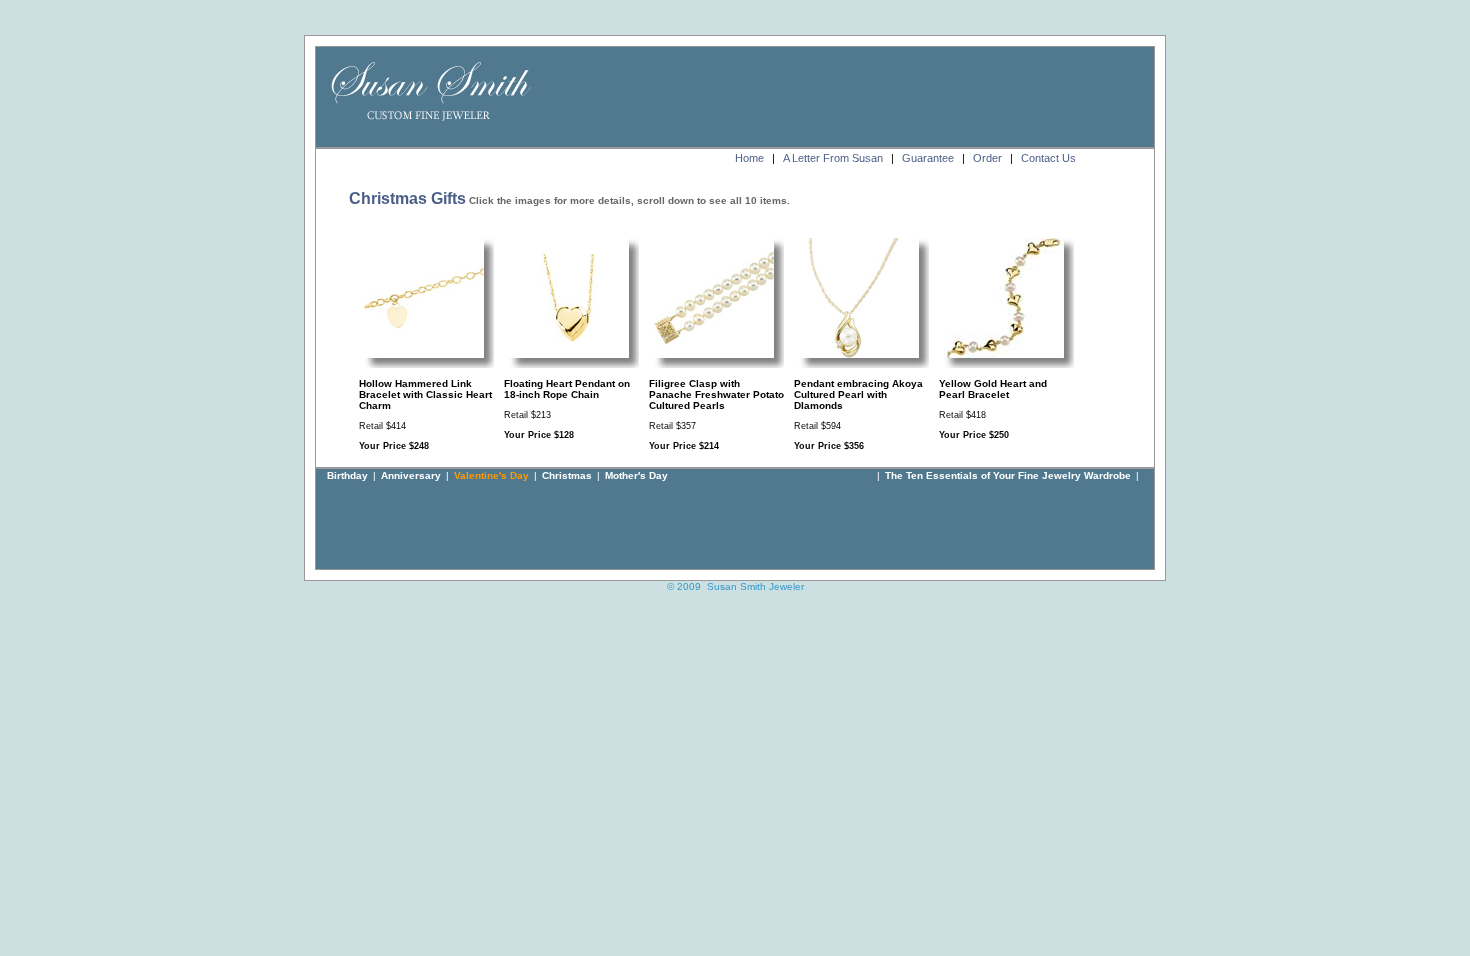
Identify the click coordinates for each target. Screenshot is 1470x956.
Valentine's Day (491, 475)
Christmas (567, 475)
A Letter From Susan (833, 158)
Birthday (347, 475)
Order (987, 158)
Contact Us (1048, 158)
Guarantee (928, 158)
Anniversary (411, 475)
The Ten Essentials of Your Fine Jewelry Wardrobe (1008, 475)
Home (749, 158)
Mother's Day (636, 475)
